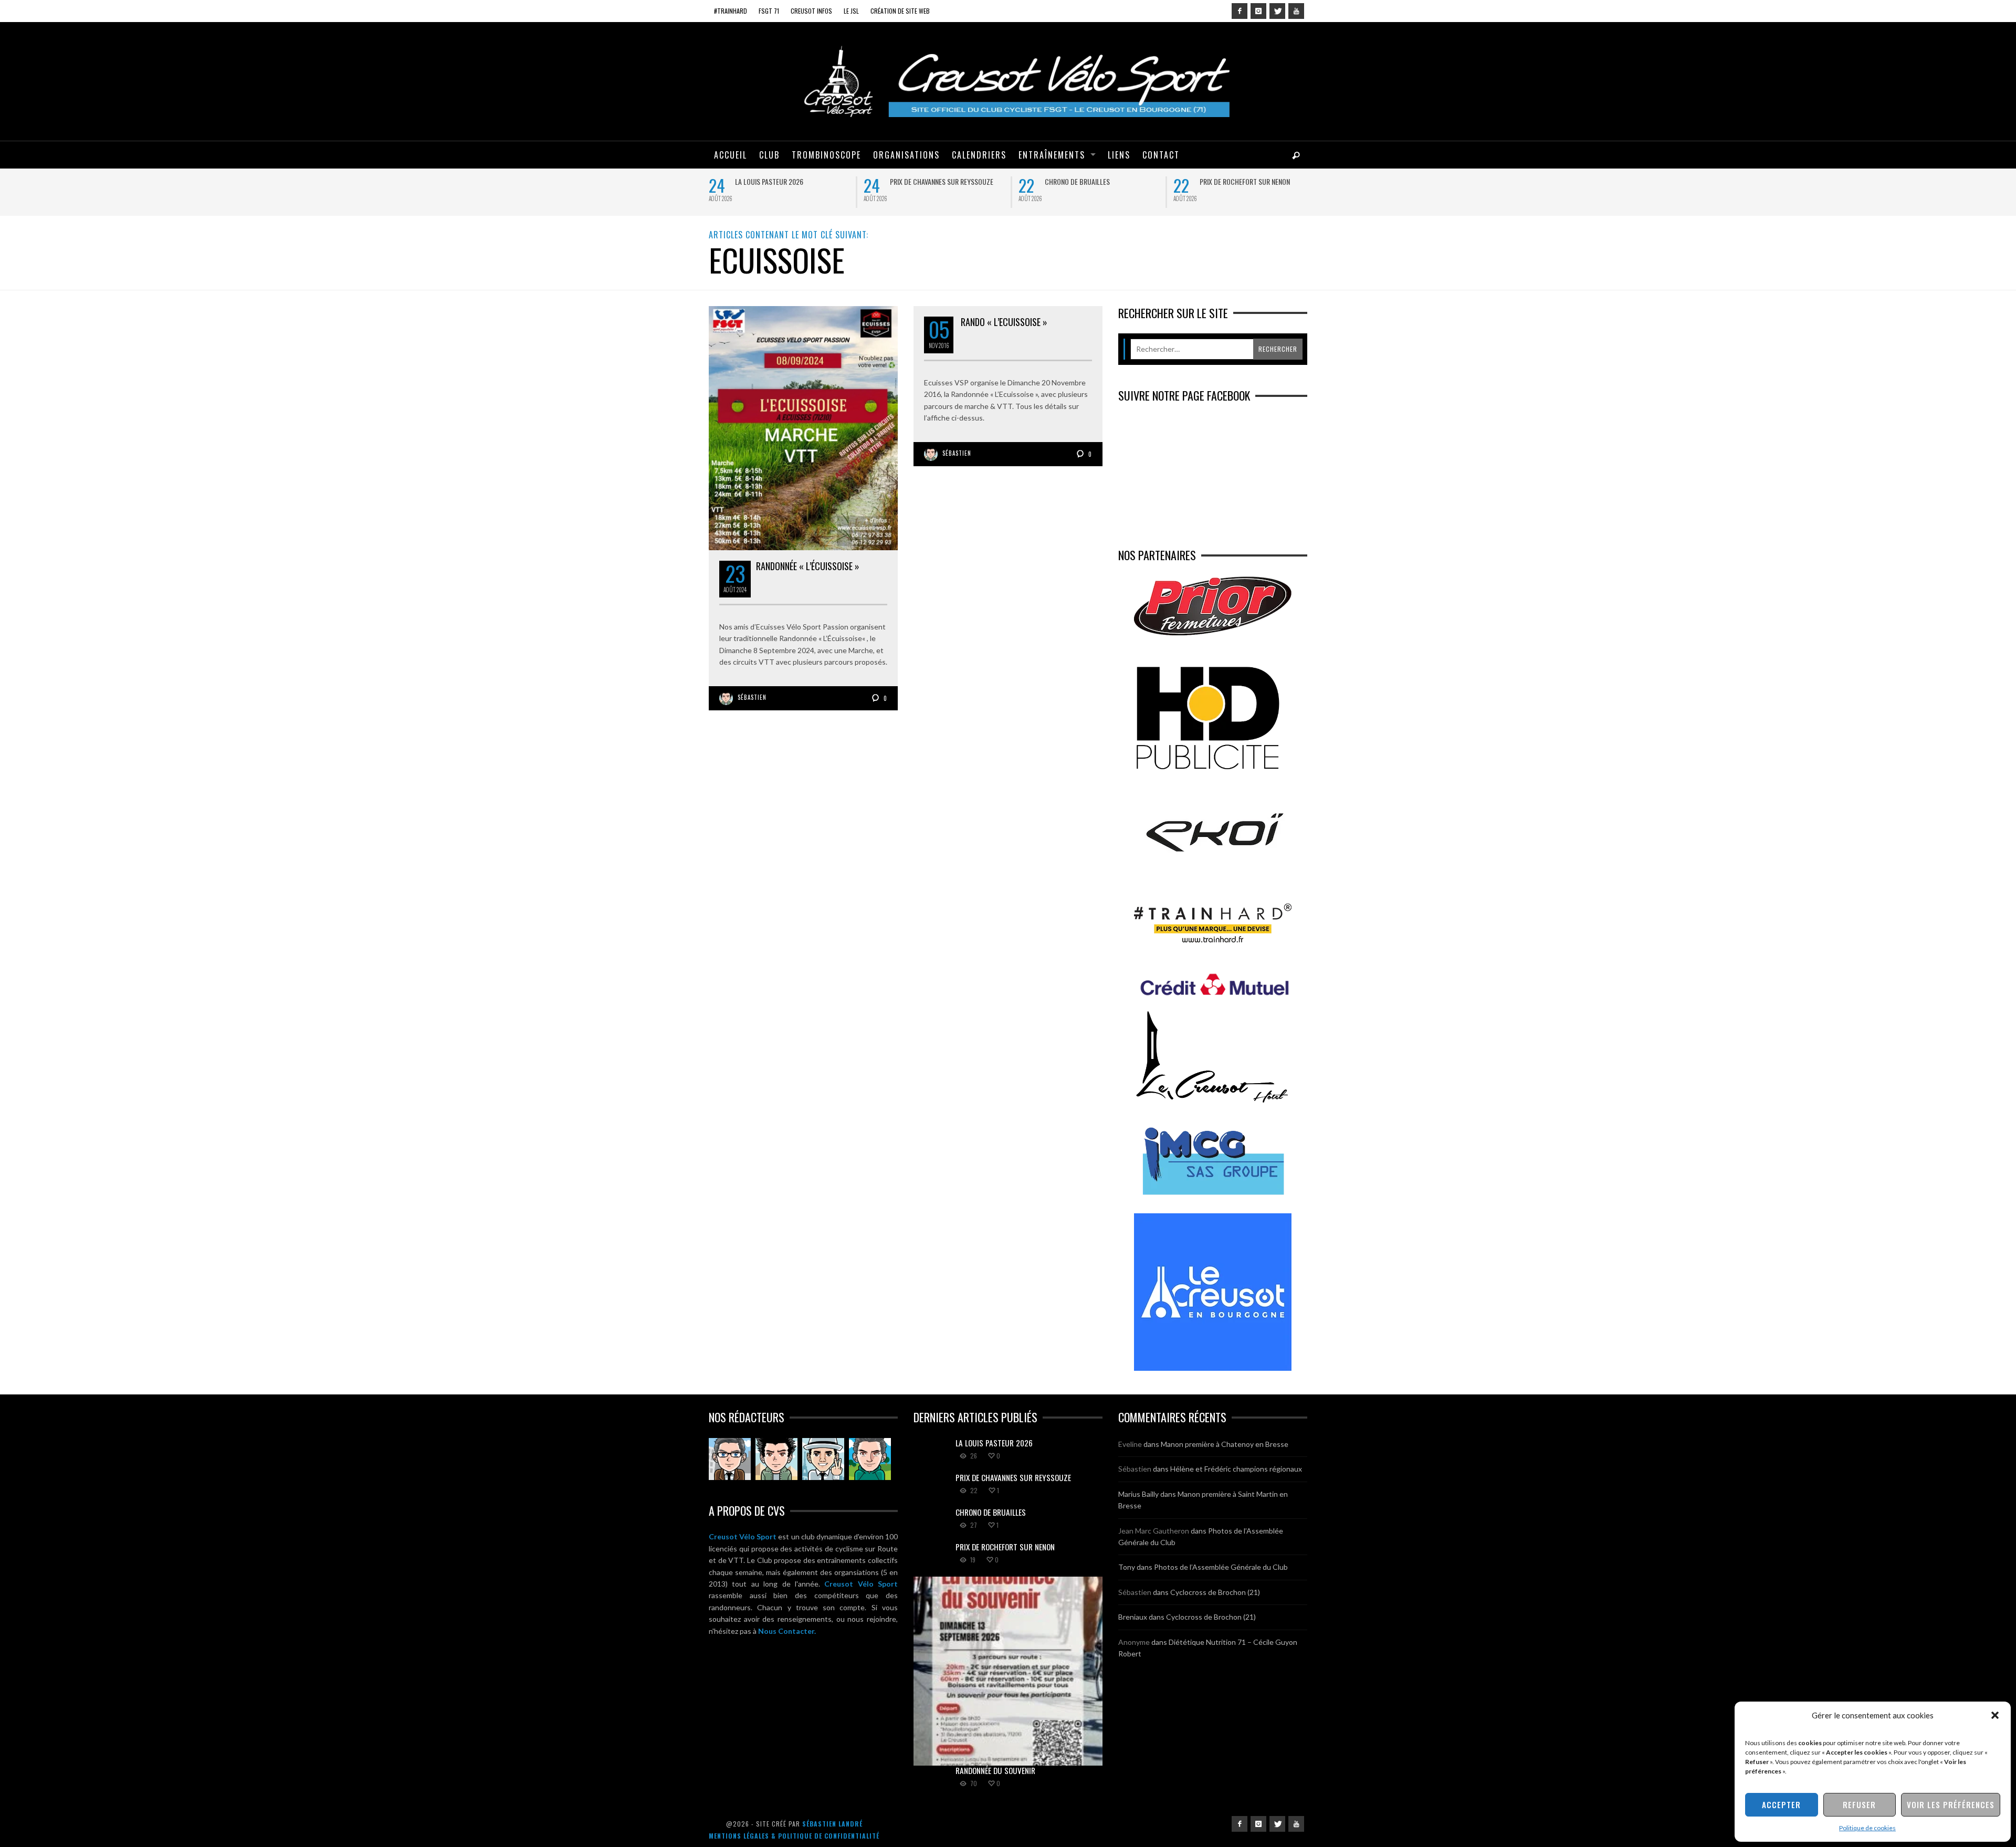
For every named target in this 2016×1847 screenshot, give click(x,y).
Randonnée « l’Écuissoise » (808, 566)
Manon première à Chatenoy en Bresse (1225, 1444)
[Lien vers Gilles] (870, 1459)
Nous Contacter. (787, 1631)
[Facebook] (1240, 11)
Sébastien (752, 697)
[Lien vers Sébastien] (776, 1459)
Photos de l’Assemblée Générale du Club (1221, 1567)
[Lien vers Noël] (730, 1459)
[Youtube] (1296, 11)
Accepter (1781, 1804)
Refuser (1859, 1804)
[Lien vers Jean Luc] (823, 1459)
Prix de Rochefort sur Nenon (1245, 181)
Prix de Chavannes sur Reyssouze (942, 181)
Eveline (1130, 1444)
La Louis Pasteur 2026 (769, 181)
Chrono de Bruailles (1077, 181)
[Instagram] (1258, 11)
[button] (1995, 1715)
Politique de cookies (1867, 1828)
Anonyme (1134, 1642)
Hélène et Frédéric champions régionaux (1236, 1469)
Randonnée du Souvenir (995, 1770)
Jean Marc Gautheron (1154, 1531)
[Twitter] (1277, 11)
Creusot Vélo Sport (743, 1536)
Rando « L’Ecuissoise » (1004, 322)
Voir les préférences (1951, 1804)
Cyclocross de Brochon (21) (1215, 1592)
